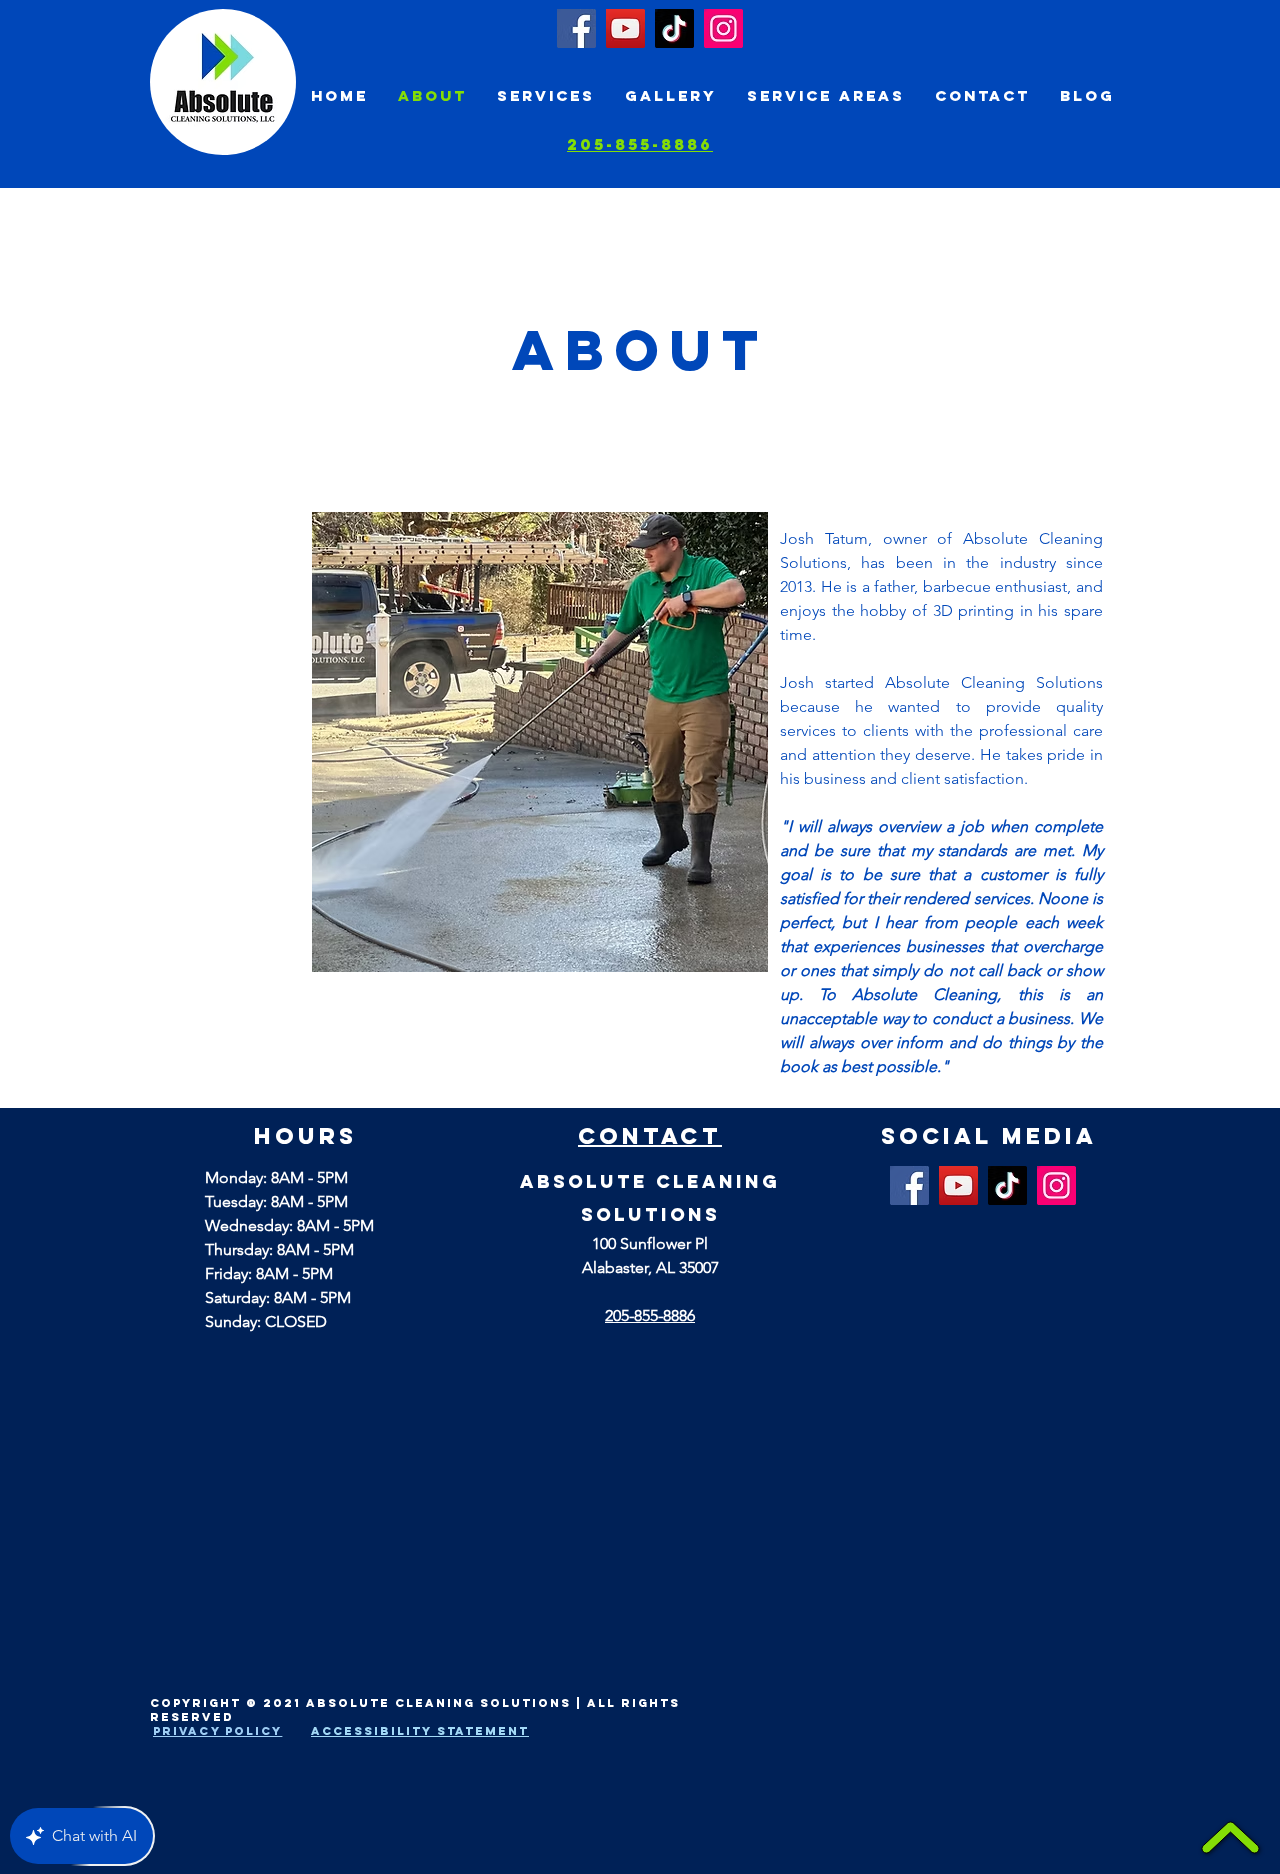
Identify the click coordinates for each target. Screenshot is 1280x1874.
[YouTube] (625, 28)
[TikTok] (674, 28)
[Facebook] (576, 28)
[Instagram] (723, 28)
